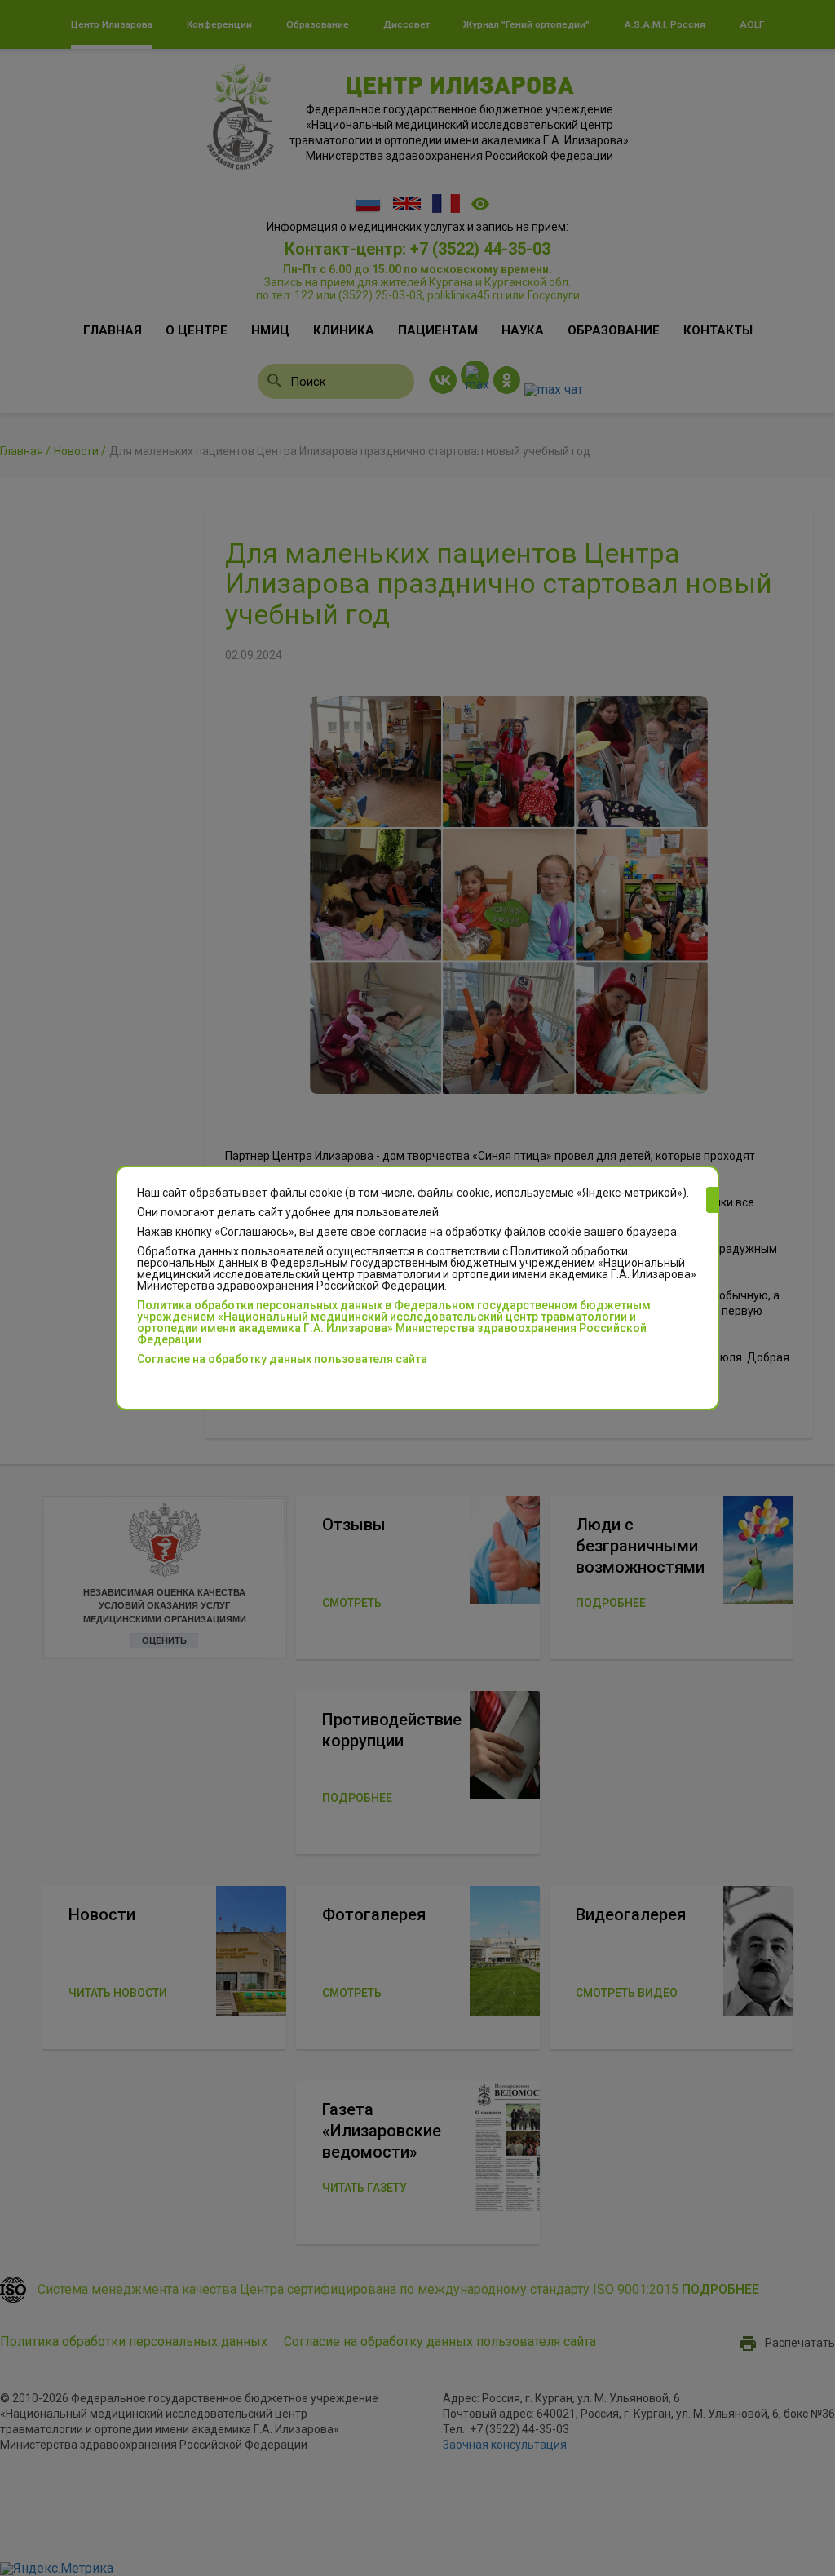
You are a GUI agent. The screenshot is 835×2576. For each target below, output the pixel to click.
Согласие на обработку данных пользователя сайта (282, 1359)
